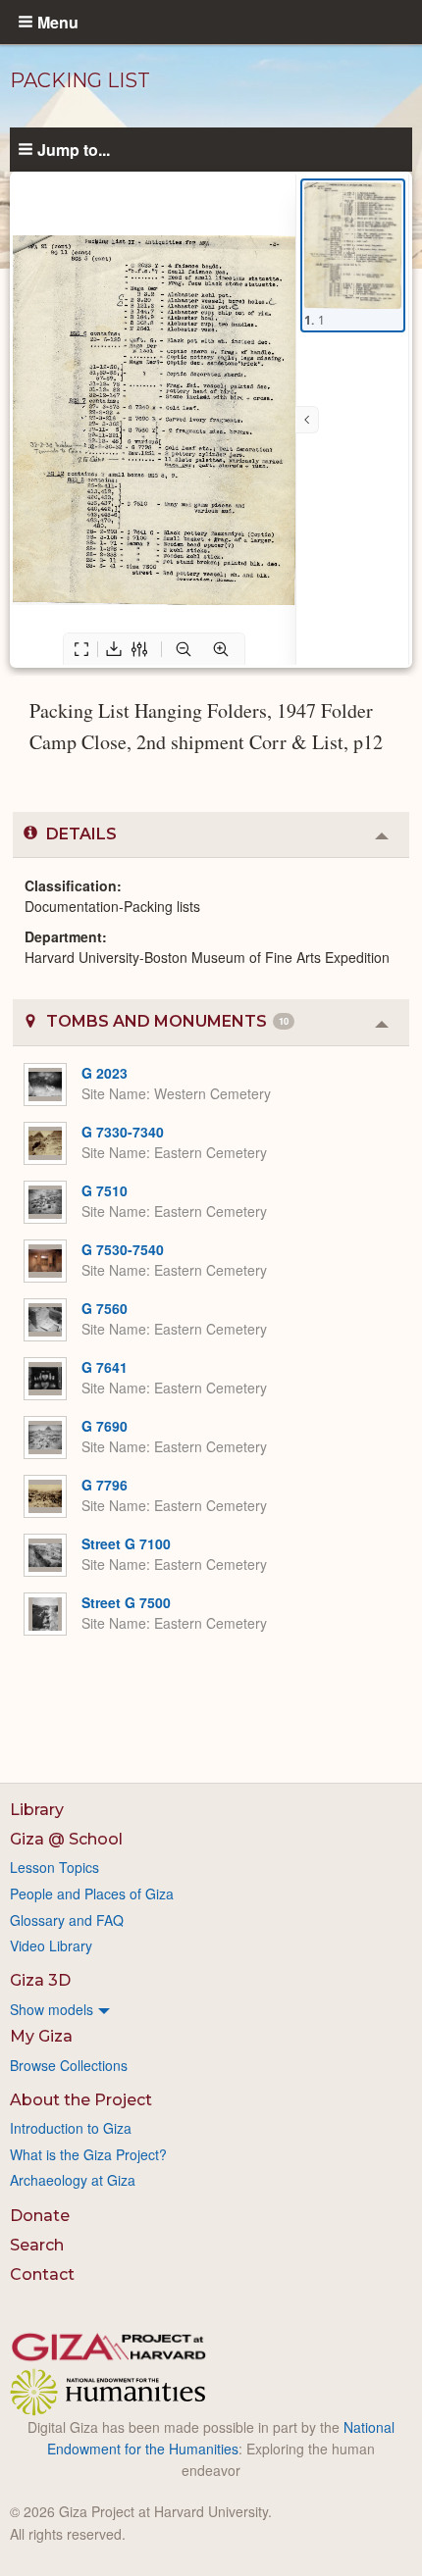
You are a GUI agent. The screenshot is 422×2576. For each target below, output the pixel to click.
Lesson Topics (54, 1867)
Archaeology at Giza (73, 2180)
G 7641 (105, 1367)
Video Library (51, 1945)
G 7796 (105, 1485)
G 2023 (105, 1073)
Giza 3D (40, 1980)
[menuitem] (211, 2009)
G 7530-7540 (123, 1249)
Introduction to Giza (71, 2128)
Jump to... (74, 149)
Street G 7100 (126, 1543)
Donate (40, 2216)
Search (37, 2245)
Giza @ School (66, 1839)
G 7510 (105, 1190)
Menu (58, 22)
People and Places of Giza (92, 1894)
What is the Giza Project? (88, 2154)
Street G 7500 (126, 1602)
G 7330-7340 (123, 1132)
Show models (52, 2009)
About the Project (81, 2100)
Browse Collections (69, 2065)
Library (37, 1810)
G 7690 (105, 1426)
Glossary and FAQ (67, 1920)
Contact (42, 2274)
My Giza (41, 2036)
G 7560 (105, 1308)
